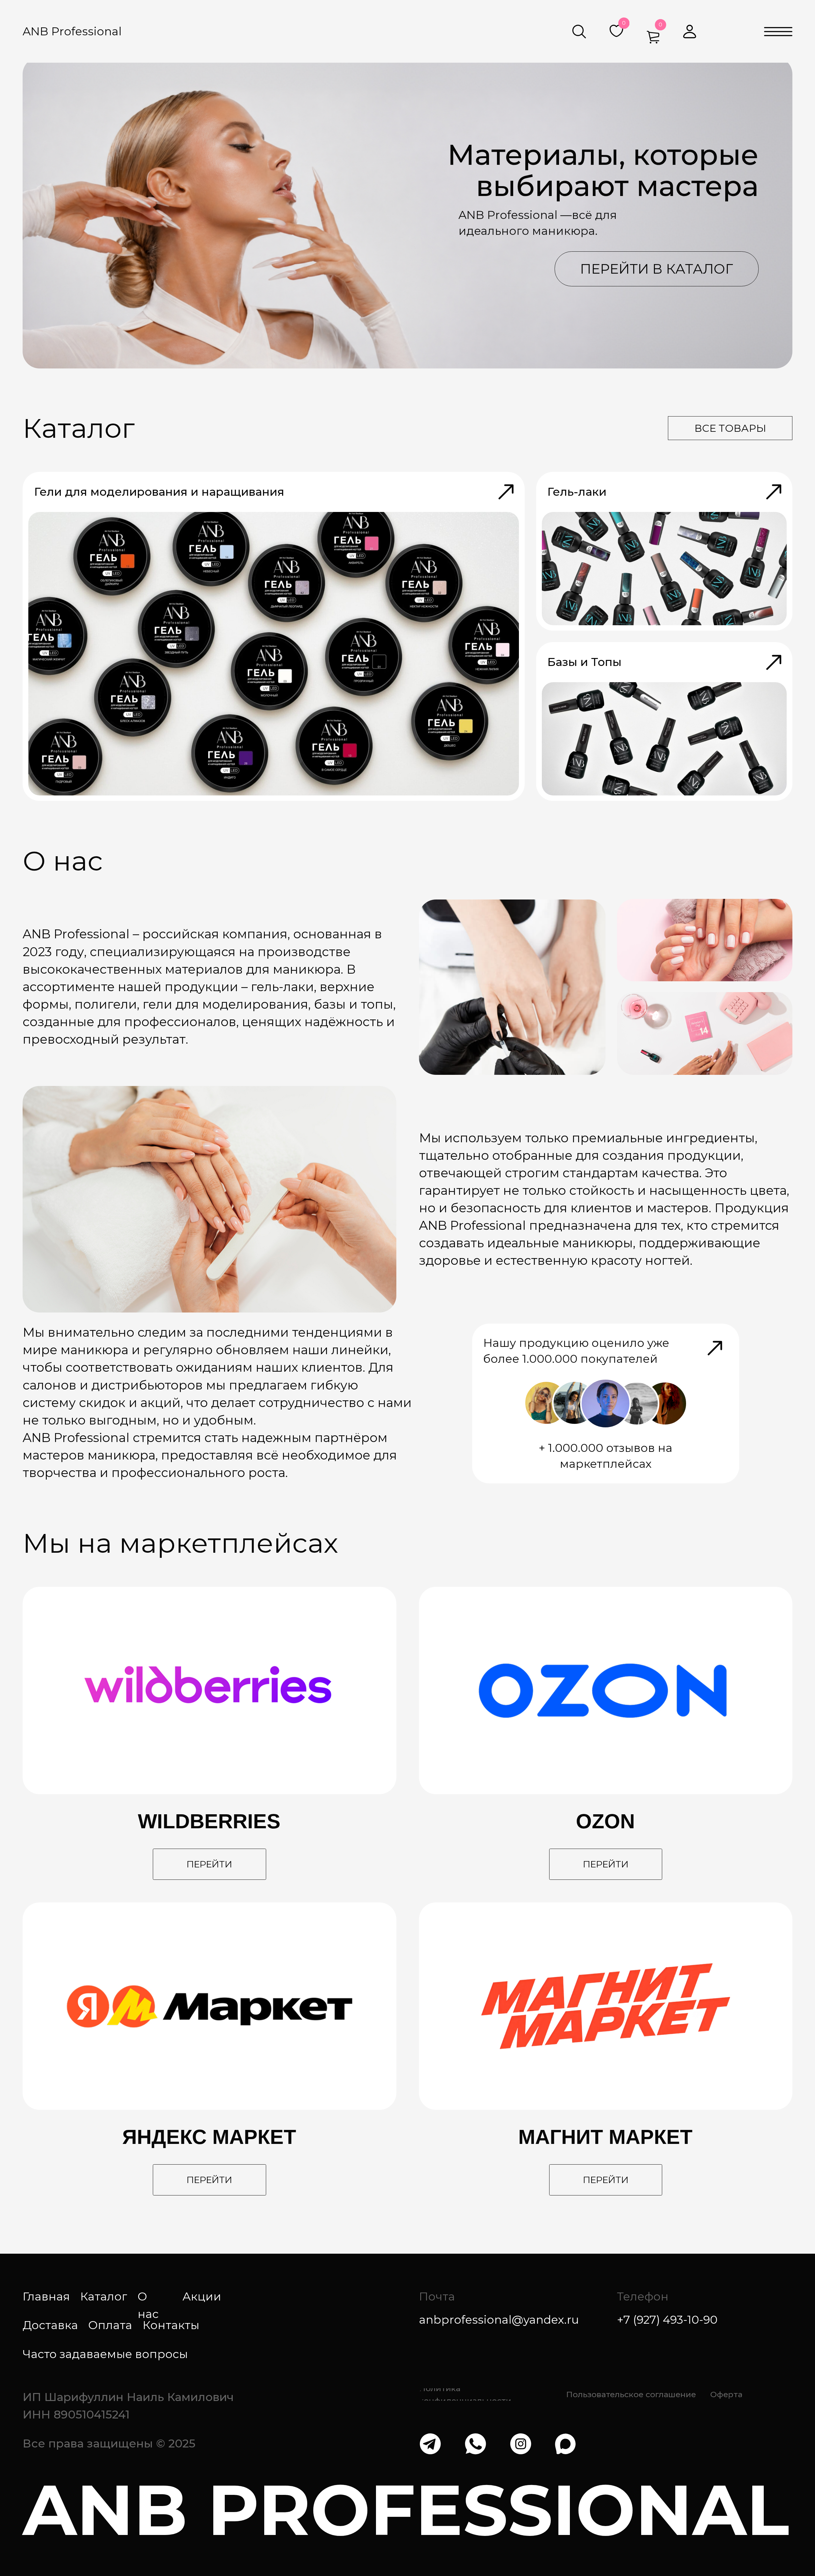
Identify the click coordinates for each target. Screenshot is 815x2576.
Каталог (104, 2296)
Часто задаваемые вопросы (105, 2354)
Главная (46, 2296)
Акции (202, 2296)
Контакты (171, 2325)
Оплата (110, 2325)
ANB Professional (72, 31)
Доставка (50, 2325)
